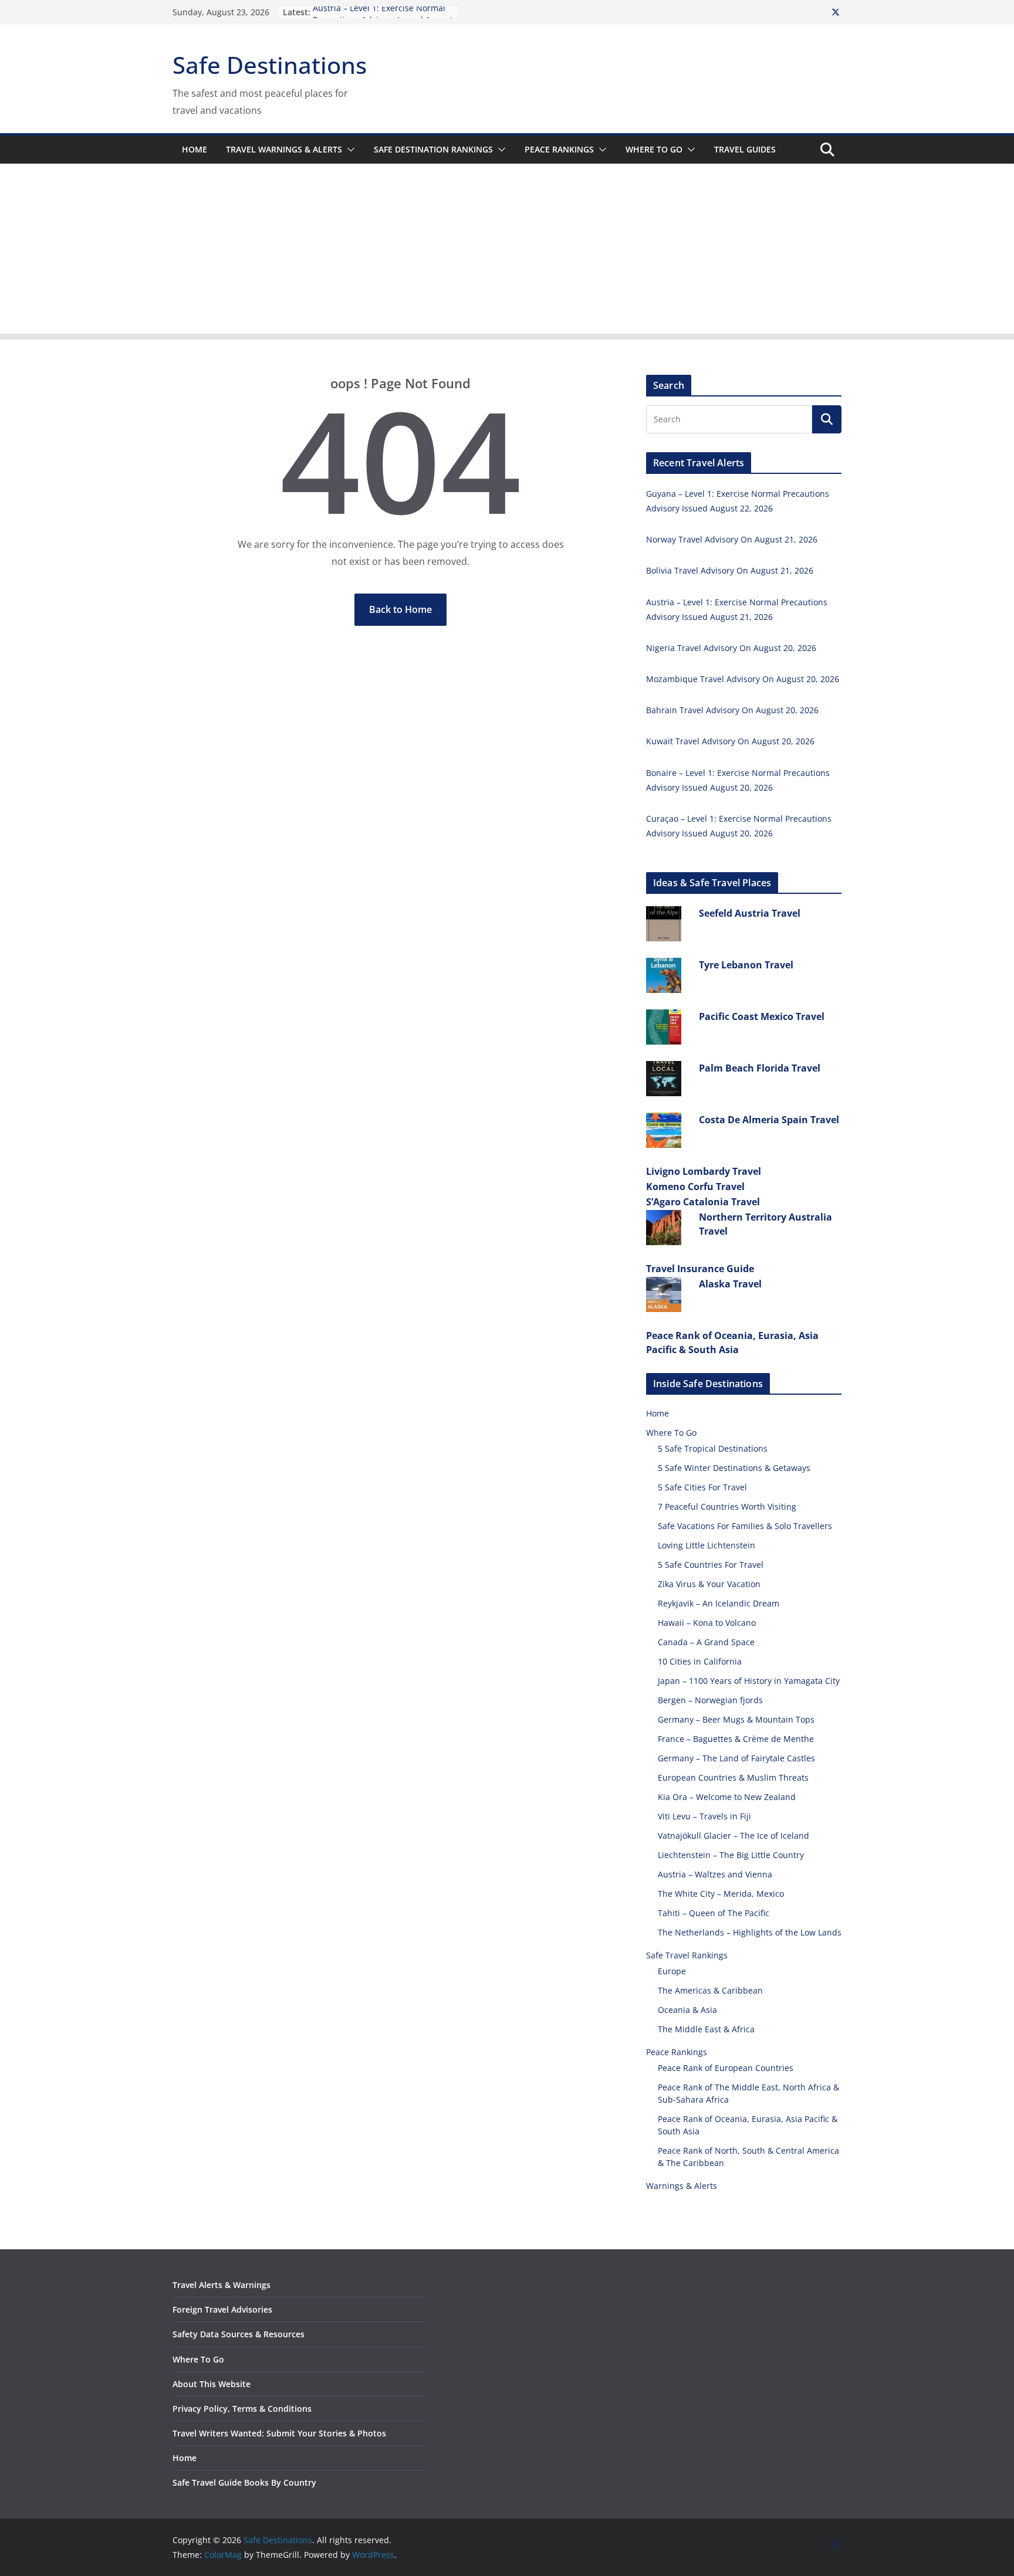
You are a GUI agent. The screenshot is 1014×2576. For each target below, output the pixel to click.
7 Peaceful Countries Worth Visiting (727, 1506)
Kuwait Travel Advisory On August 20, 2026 (730, 741)
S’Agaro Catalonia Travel (703, 1202)
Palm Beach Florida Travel (760, 1068)
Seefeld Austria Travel (750, 913)
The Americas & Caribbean (710, 1990)
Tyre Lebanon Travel (746, 965)
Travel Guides (745, 149)
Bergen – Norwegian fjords (710, 1700)
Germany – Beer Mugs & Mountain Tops (736, 1719)
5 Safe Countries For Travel (711, 1565)
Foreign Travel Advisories (222, 2309)
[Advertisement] (507, 252)
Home (195, 149)
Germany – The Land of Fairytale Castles (736, 1758)
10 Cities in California (700, 1661)
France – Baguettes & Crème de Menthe (736, 1739)
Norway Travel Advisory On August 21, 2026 (732, 539)
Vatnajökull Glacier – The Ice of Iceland (734, 1836)
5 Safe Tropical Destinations (713, 1448)
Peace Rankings (559, 149)
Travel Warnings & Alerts (284, 149)
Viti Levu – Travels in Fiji (704, 1816)
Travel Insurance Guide (700, 1269)
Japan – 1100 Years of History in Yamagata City (749, 1681)
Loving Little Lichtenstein (707, 1545)
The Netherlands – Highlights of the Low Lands (750, 1932)
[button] (349, 150)
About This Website (212, 2384)
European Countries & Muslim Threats (733, 1777)
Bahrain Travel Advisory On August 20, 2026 (732, 710)
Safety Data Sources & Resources (239, 2334)
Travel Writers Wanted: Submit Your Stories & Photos (279, 2433)
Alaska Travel (730, 1284)
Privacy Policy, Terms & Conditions (242, 2409)
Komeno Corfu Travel (695, 1187)
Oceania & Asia (687, 2010)
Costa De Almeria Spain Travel (769, 1120)
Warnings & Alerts (682, 2186)
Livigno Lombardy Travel (704, 1171)
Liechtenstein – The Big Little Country (731, 1855)
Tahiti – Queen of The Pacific (714, 1913)
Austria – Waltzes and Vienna (715, 1874)
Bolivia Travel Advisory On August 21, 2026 (730, 570)
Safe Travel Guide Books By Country (244, 2482)
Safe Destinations (270, 65)
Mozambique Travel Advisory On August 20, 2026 (743, 679)
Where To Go (654, 149)
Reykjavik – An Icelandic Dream (719, 1603)
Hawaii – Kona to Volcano (707, 1623)
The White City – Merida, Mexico (721, 1894)
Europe (672, 1971)
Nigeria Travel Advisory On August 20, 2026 (731, 648)
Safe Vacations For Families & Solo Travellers (745, 1526)
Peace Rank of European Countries (726, 2068)
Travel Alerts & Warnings (222, 2285)
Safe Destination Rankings (433, 149)
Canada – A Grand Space (706, 1642)
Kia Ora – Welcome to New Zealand (727, 1797)
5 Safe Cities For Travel (702, 1487)
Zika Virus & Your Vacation (709, 1584)
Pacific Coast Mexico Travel (762, 1016)
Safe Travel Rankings (687, 1955)
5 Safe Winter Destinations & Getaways (734, 1468)
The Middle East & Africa (706, 2029)
